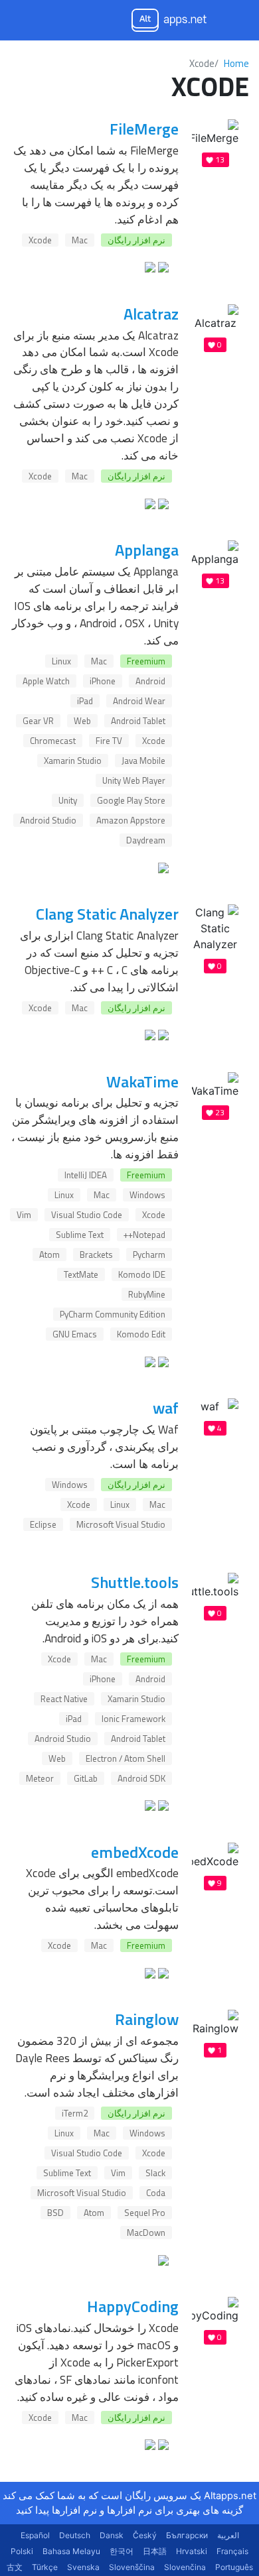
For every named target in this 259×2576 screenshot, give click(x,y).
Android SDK (141, 1778)
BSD (55, 2213)
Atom (49, 1255)
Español (35, 2535)
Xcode (40, 240)
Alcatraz (151, 314)
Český (145, 2535)
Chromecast (53, 741)
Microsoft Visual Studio (121, 1524)
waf (166, 1408)
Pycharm (149, 1255)
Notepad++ (144, 1235)
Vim (24, 1215)
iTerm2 (75, 2113)
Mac (80, 240)
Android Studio (48, 820)
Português (234, 2567)
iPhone (103, 681)
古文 (15, 2567)
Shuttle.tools (135, 1582)
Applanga (147, 550)
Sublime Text (80, 1235)
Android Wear (139, 701)
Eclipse (43, 1524)
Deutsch (75, 2535)
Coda (156, 2193)
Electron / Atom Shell (126, 1758)
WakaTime (142, 1081)
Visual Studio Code (87, 1215)
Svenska (83, 2567)
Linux (61, 661)
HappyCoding (133, 2306)
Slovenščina (132, 2567)
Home (236, 63)
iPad (85, 701)
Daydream (146, 840)
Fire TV (109, 741)
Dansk (112, 2535)
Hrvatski (192, 2551)
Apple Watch (46, 681)
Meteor (40, 1778)
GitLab (86, 1778)
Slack (155, 2173)
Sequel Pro (145, 2213)
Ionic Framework (133, 1719)
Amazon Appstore (131, 820)
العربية (228, 2535)
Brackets (96, 1255)
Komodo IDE (142, 1274)
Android (150, 681)
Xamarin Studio (73, 761)
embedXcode (135, 1852)
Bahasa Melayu (71, 2551)
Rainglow (147, 2019)
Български (187, 2535)
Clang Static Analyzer (107, 914)
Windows (147, 1195)
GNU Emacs (75, 1334)
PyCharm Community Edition (113, 1314)
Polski (22, 2551)
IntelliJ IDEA (86, 1175)
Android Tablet (138, 721)
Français (232, 2551)
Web (82, 721)
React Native (64, 1699)
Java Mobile (143, 761)
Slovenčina (185, 2567)
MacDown (146, 2233)
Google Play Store (131, 800)
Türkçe (45, 2567)
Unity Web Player (134, 780)
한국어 (122, 2551)
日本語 (155, 2551)
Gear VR (38, 721)
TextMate (81, 1274)
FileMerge (144, 129)
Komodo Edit (141, 1334)
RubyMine (147, 1294)
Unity (68, 800)
